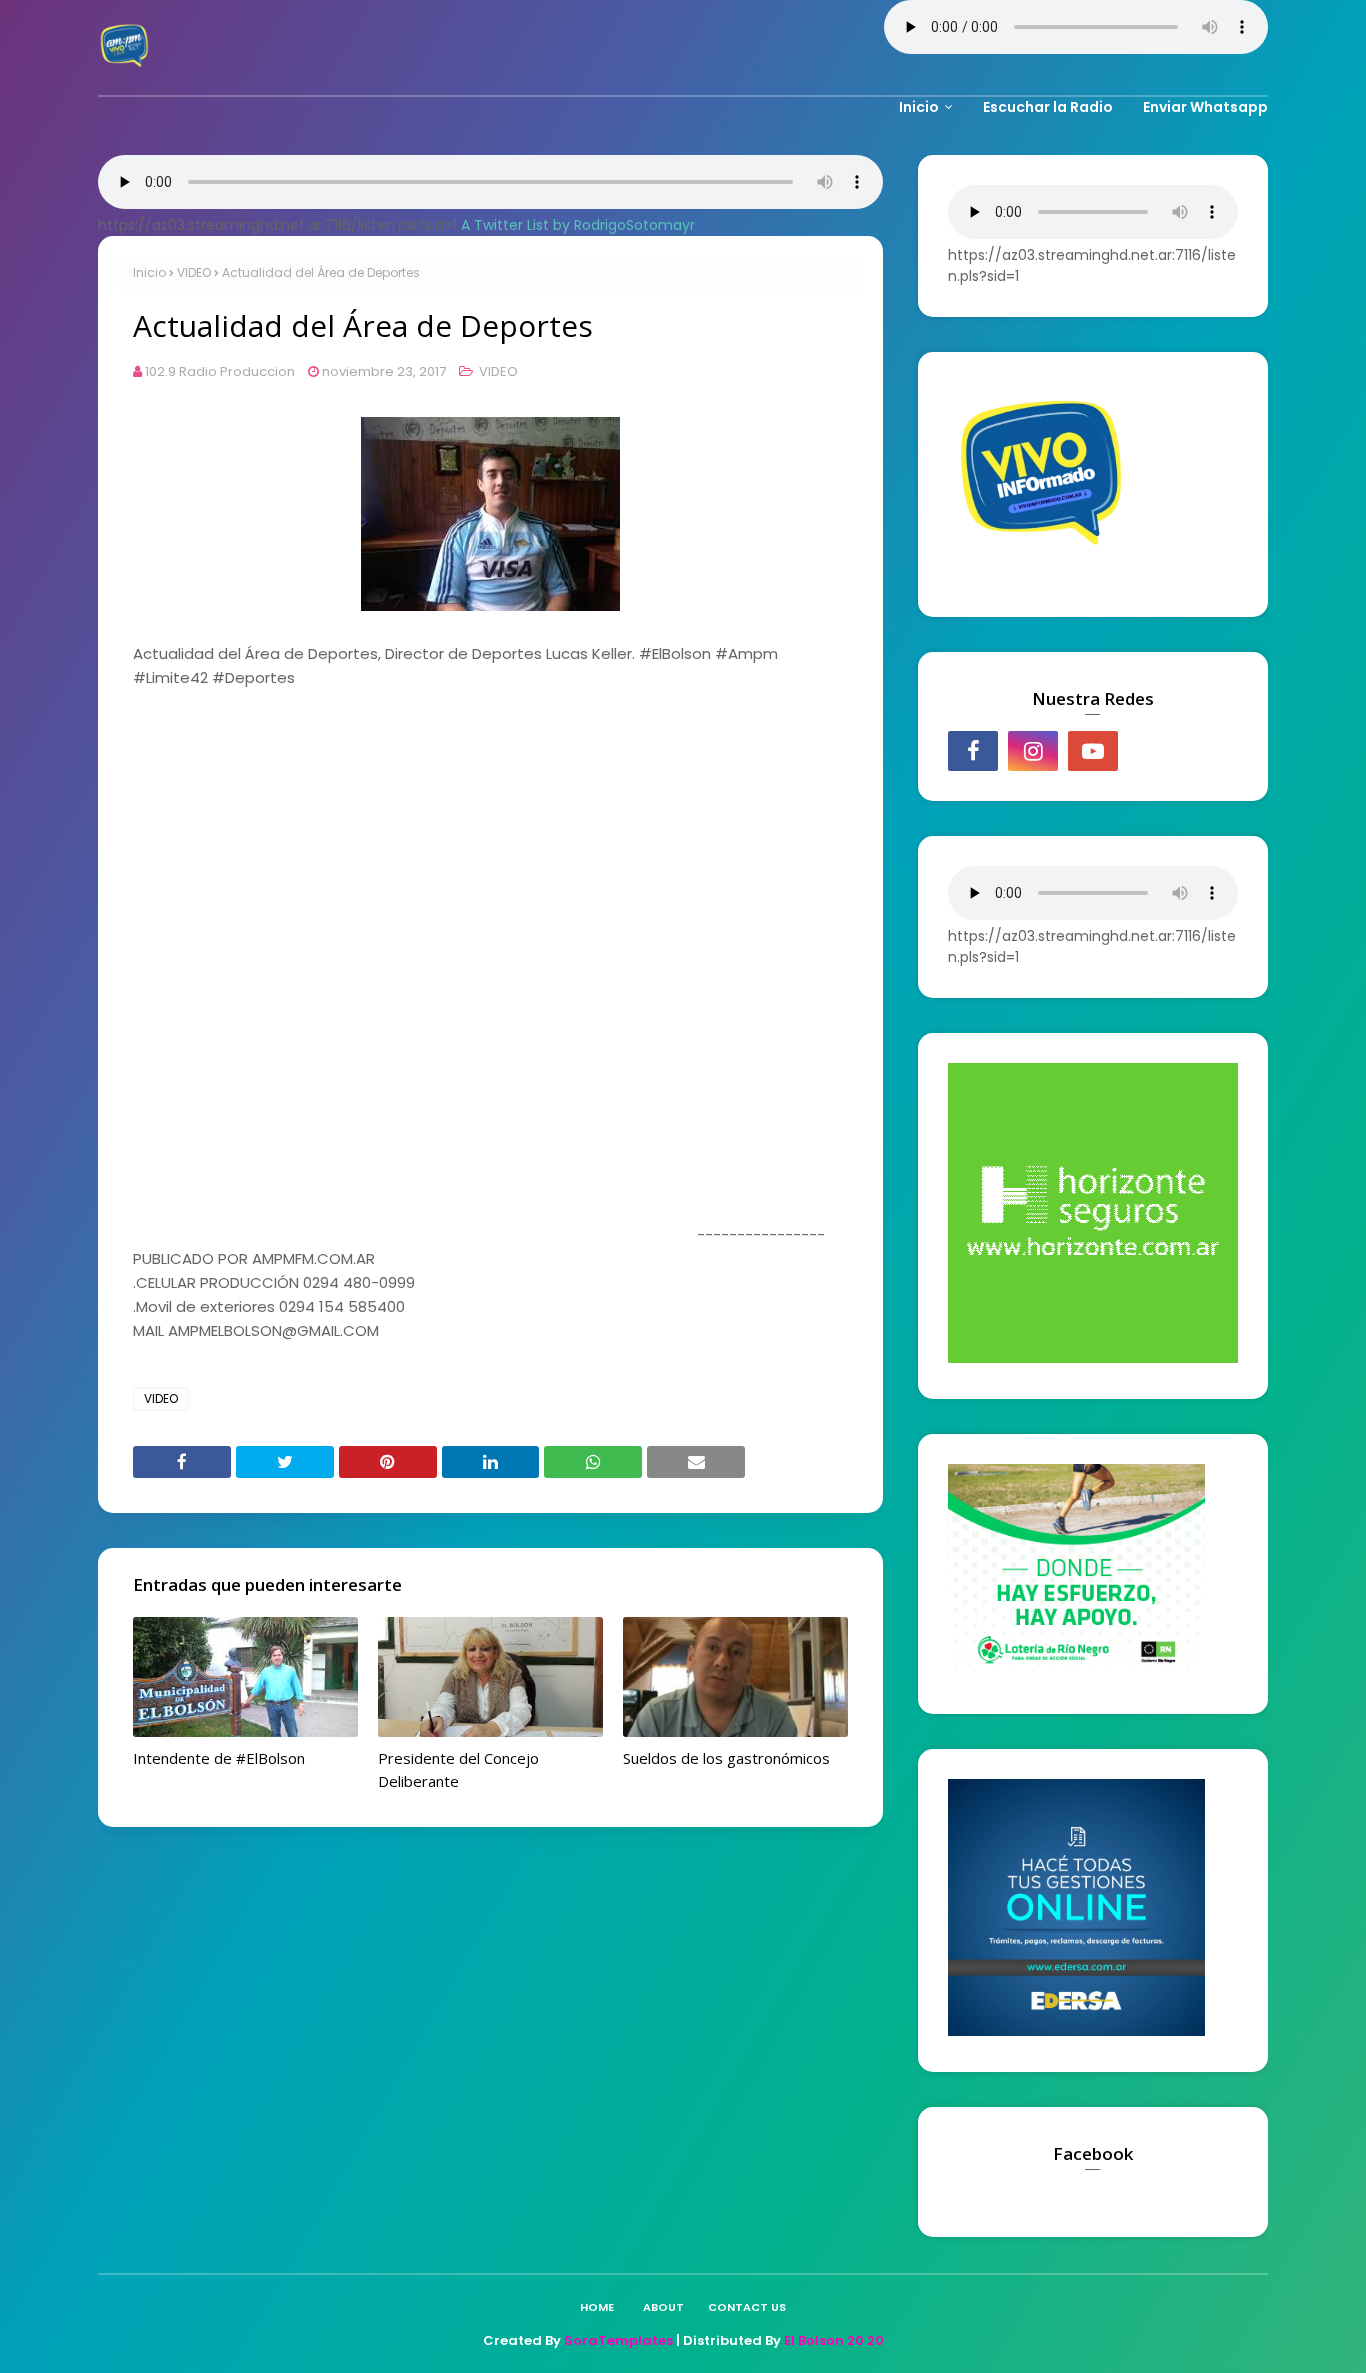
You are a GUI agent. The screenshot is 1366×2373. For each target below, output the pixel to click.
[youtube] (1093, 751)
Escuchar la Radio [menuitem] (1048, 107)
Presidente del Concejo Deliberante (458, 1769)
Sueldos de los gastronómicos (726, 1758)
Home (597, 2307)
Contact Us (747, 2307)
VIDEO (194, 272)
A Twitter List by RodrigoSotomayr (578, 225)
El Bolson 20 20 (834, 2340)
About (663, 2307)
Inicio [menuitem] (919, 107)
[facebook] (973, 751)
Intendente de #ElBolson (219, 1758)
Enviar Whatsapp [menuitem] (1205, 107)
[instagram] (1033, 751)
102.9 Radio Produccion (220, 371)
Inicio (149, 272)
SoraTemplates (618, 2340)
